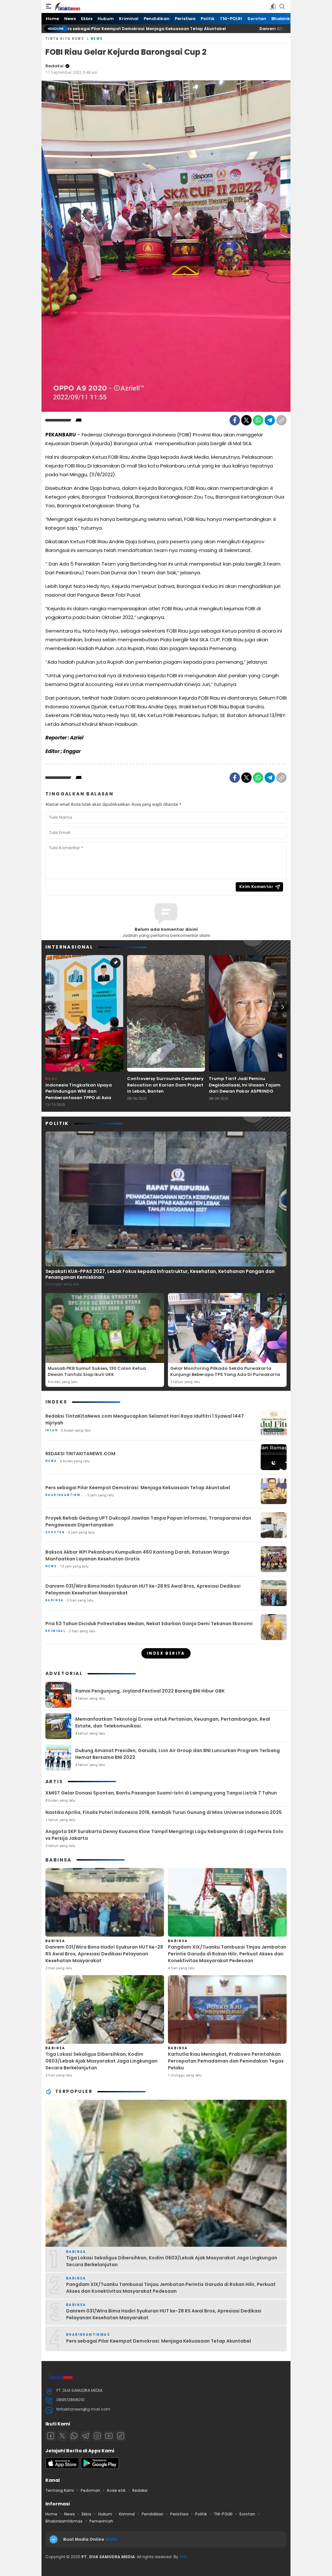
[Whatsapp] (74, 2436)
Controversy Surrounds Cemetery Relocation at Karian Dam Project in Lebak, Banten (165, 1085)
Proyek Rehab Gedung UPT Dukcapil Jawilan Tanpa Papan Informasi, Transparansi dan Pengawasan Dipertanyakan (148, 1521)
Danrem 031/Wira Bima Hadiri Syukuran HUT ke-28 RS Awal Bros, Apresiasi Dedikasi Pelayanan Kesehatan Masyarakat (143, 1589)
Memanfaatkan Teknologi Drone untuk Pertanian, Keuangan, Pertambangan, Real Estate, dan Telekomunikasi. (173, 1722)
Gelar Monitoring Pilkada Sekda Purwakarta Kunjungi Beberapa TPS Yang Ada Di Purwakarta (225, 1372)
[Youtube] (109, 2436)
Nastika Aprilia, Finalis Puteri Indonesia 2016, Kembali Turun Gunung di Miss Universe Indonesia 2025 (164, 1812)
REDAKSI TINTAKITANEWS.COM (80, 1454)
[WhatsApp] (258, 420)
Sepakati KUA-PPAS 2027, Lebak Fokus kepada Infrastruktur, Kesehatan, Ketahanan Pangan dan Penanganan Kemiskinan (160, 1274)
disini (112, 2539)
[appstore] (62, 2467)
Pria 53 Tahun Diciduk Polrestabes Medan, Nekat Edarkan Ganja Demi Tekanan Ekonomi (149, 1624)
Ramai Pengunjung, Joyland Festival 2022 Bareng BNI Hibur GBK (150, 1691)
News (97, 39)
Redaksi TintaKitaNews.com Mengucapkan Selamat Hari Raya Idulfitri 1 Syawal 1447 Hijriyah (145, 1419)
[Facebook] (235, 420)
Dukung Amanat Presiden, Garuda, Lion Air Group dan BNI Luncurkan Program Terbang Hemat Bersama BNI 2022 (178, 1754)
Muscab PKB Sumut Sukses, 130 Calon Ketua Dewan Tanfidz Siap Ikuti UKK (97, 1372)
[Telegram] (270, 420)
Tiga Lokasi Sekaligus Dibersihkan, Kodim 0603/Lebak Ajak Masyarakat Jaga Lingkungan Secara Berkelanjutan (101, 2061)
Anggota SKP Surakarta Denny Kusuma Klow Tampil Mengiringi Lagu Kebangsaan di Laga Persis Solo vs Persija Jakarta (164, 1835)
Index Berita (166, 1653)
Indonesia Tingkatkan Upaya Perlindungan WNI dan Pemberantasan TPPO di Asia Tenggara (79, 1095)
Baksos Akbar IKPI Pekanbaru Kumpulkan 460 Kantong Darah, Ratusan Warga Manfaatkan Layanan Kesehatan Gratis (137, 1555)
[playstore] (100, 2467)
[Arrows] (49, 1007)
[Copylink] (281, 420)
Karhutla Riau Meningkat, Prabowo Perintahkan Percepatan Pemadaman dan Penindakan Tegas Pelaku (226, 2061)
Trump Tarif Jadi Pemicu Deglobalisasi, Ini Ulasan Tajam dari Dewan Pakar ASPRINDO (245, 1085)
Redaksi (54, 66)
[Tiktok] (121, 2436)
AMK (183, 2557)
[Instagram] (97, 2436)
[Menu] (49, 6)
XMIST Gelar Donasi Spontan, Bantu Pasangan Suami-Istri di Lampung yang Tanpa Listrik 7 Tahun (161, 1793)
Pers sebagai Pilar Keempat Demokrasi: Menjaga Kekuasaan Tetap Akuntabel (138, 1488)
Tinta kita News (65, 39)
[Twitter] (246, 420)
